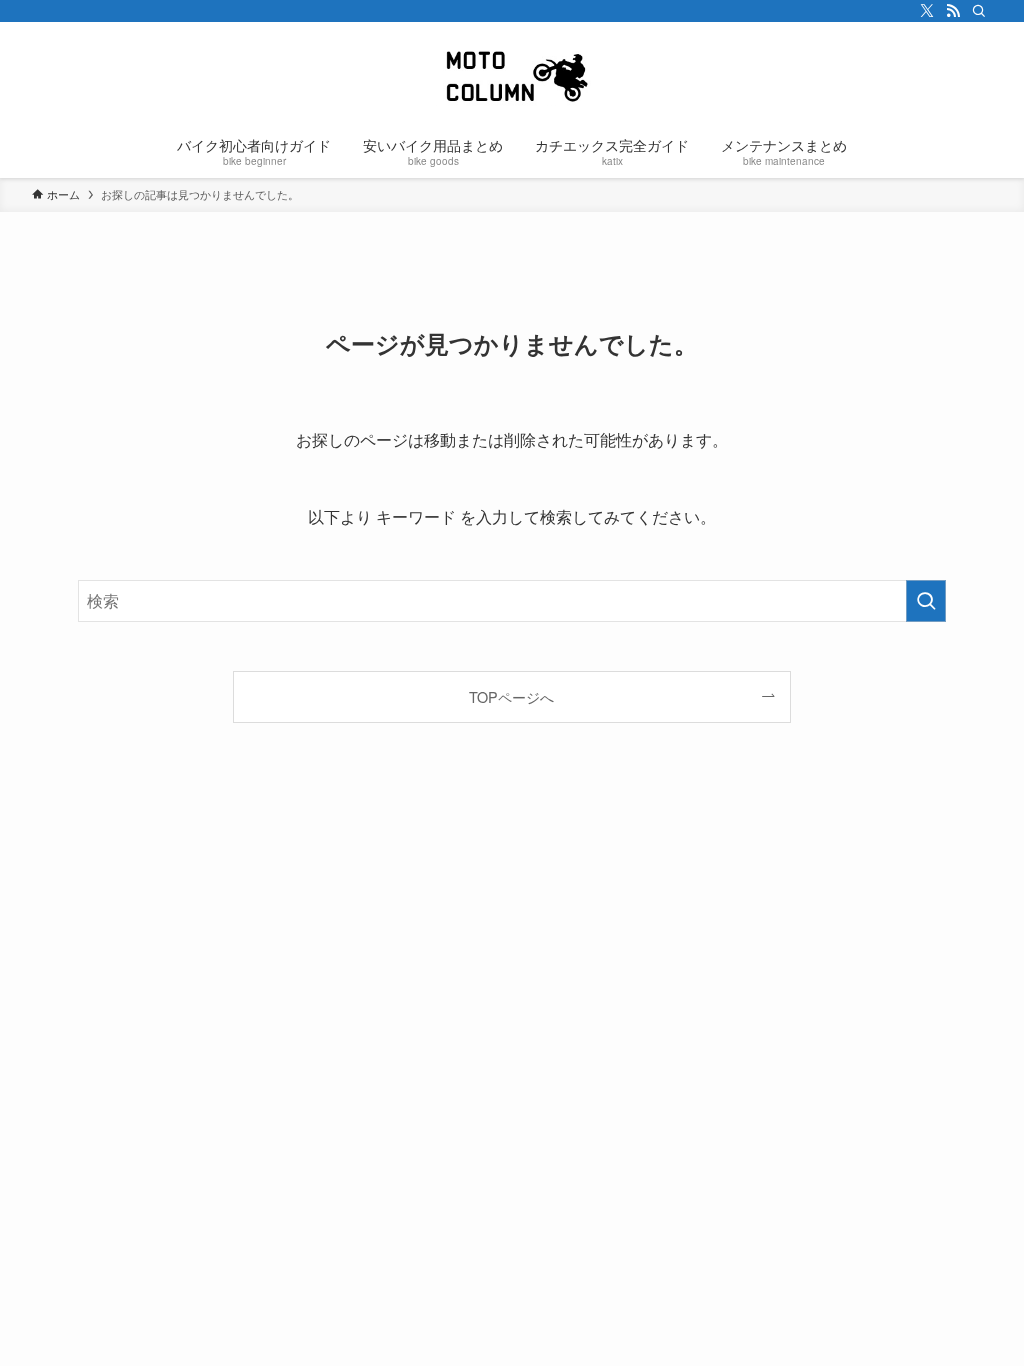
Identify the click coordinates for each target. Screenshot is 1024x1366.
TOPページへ (511, 696)
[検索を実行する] (926, 601)
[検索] (979, 11)
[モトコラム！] (512, 76)
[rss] (953, 11)
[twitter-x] (927, 11)
